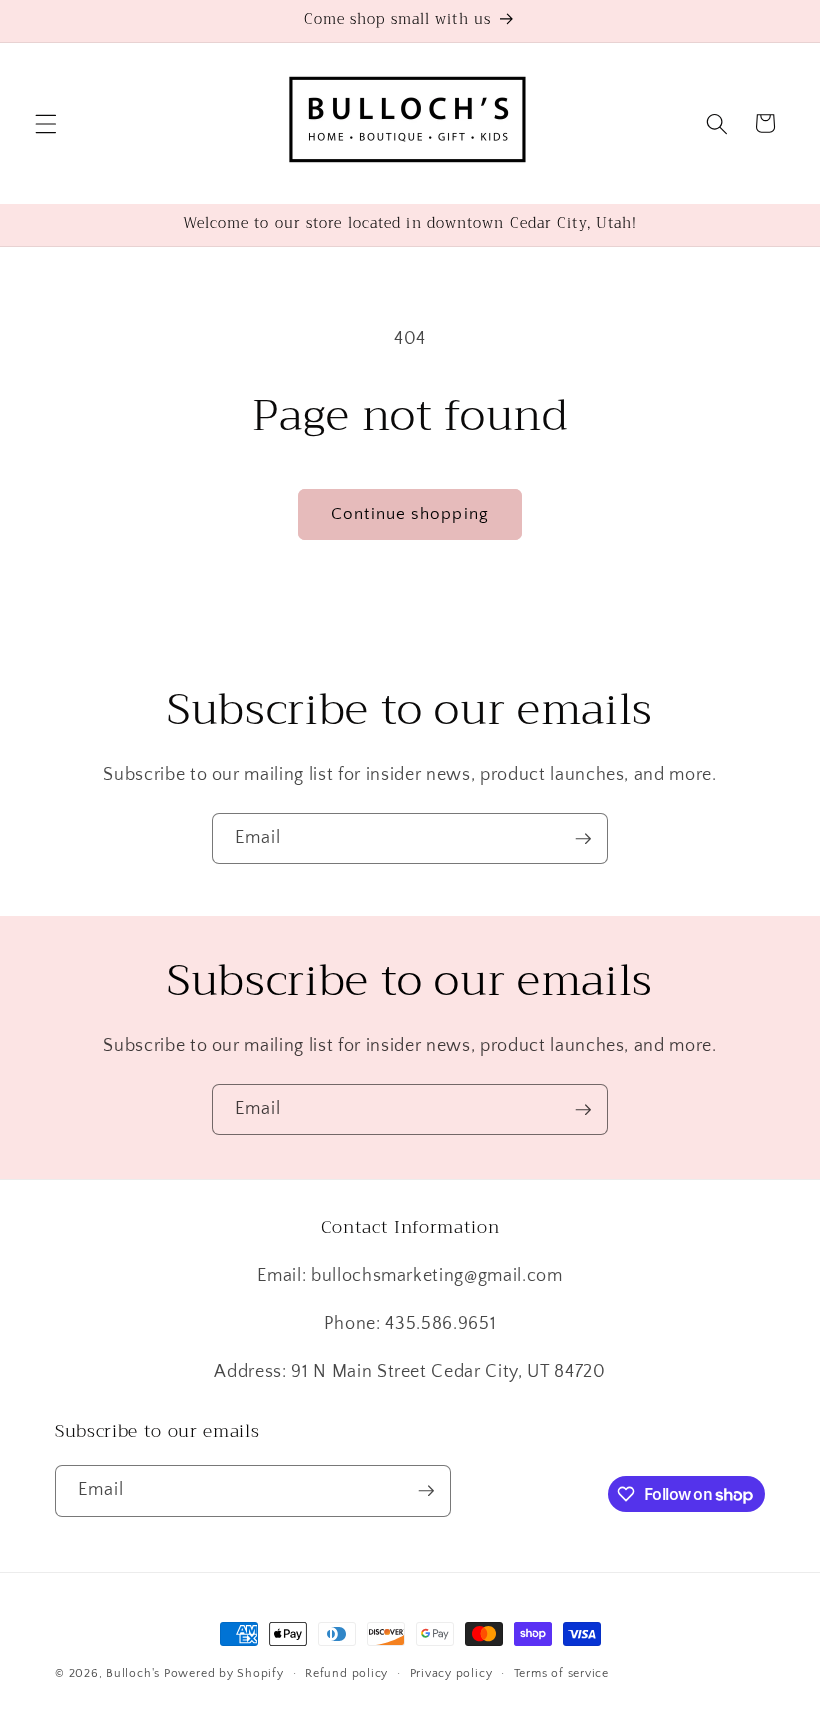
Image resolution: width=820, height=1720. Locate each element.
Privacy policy (451, 1673)
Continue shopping (410, 514)
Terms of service (561, 1673)
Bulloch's (133, 1673)
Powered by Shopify (224, 1673)
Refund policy (346, 1673)
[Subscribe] (583, 839)
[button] (46, 123)
